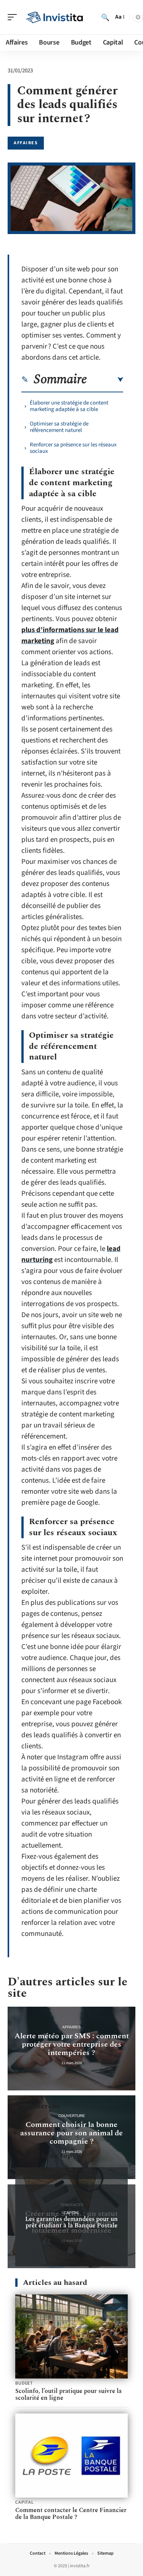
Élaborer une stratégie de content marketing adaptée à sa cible (69, 406)
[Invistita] (55, 17)
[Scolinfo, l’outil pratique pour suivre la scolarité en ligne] (71, 2336)
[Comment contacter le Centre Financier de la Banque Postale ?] (71, 2456)
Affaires (26, 143)
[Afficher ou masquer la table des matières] (105, 380)
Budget (24, 2383)
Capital (72, 2213)
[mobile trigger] (14, 17)
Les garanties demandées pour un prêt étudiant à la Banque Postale (71, 2222)
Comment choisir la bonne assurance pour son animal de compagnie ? (71, 2133)
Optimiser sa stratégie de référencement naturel (59, 427)
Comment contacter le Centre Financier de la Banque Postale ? (71, 2514)
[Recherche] (105, 17)
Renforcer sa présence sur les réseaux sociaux (73, 448)
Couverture (72, 2116)
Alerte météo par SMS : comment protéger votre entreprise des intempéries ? (72, 2044)
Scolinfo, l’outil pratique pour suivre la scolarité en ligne (68, 2394)
